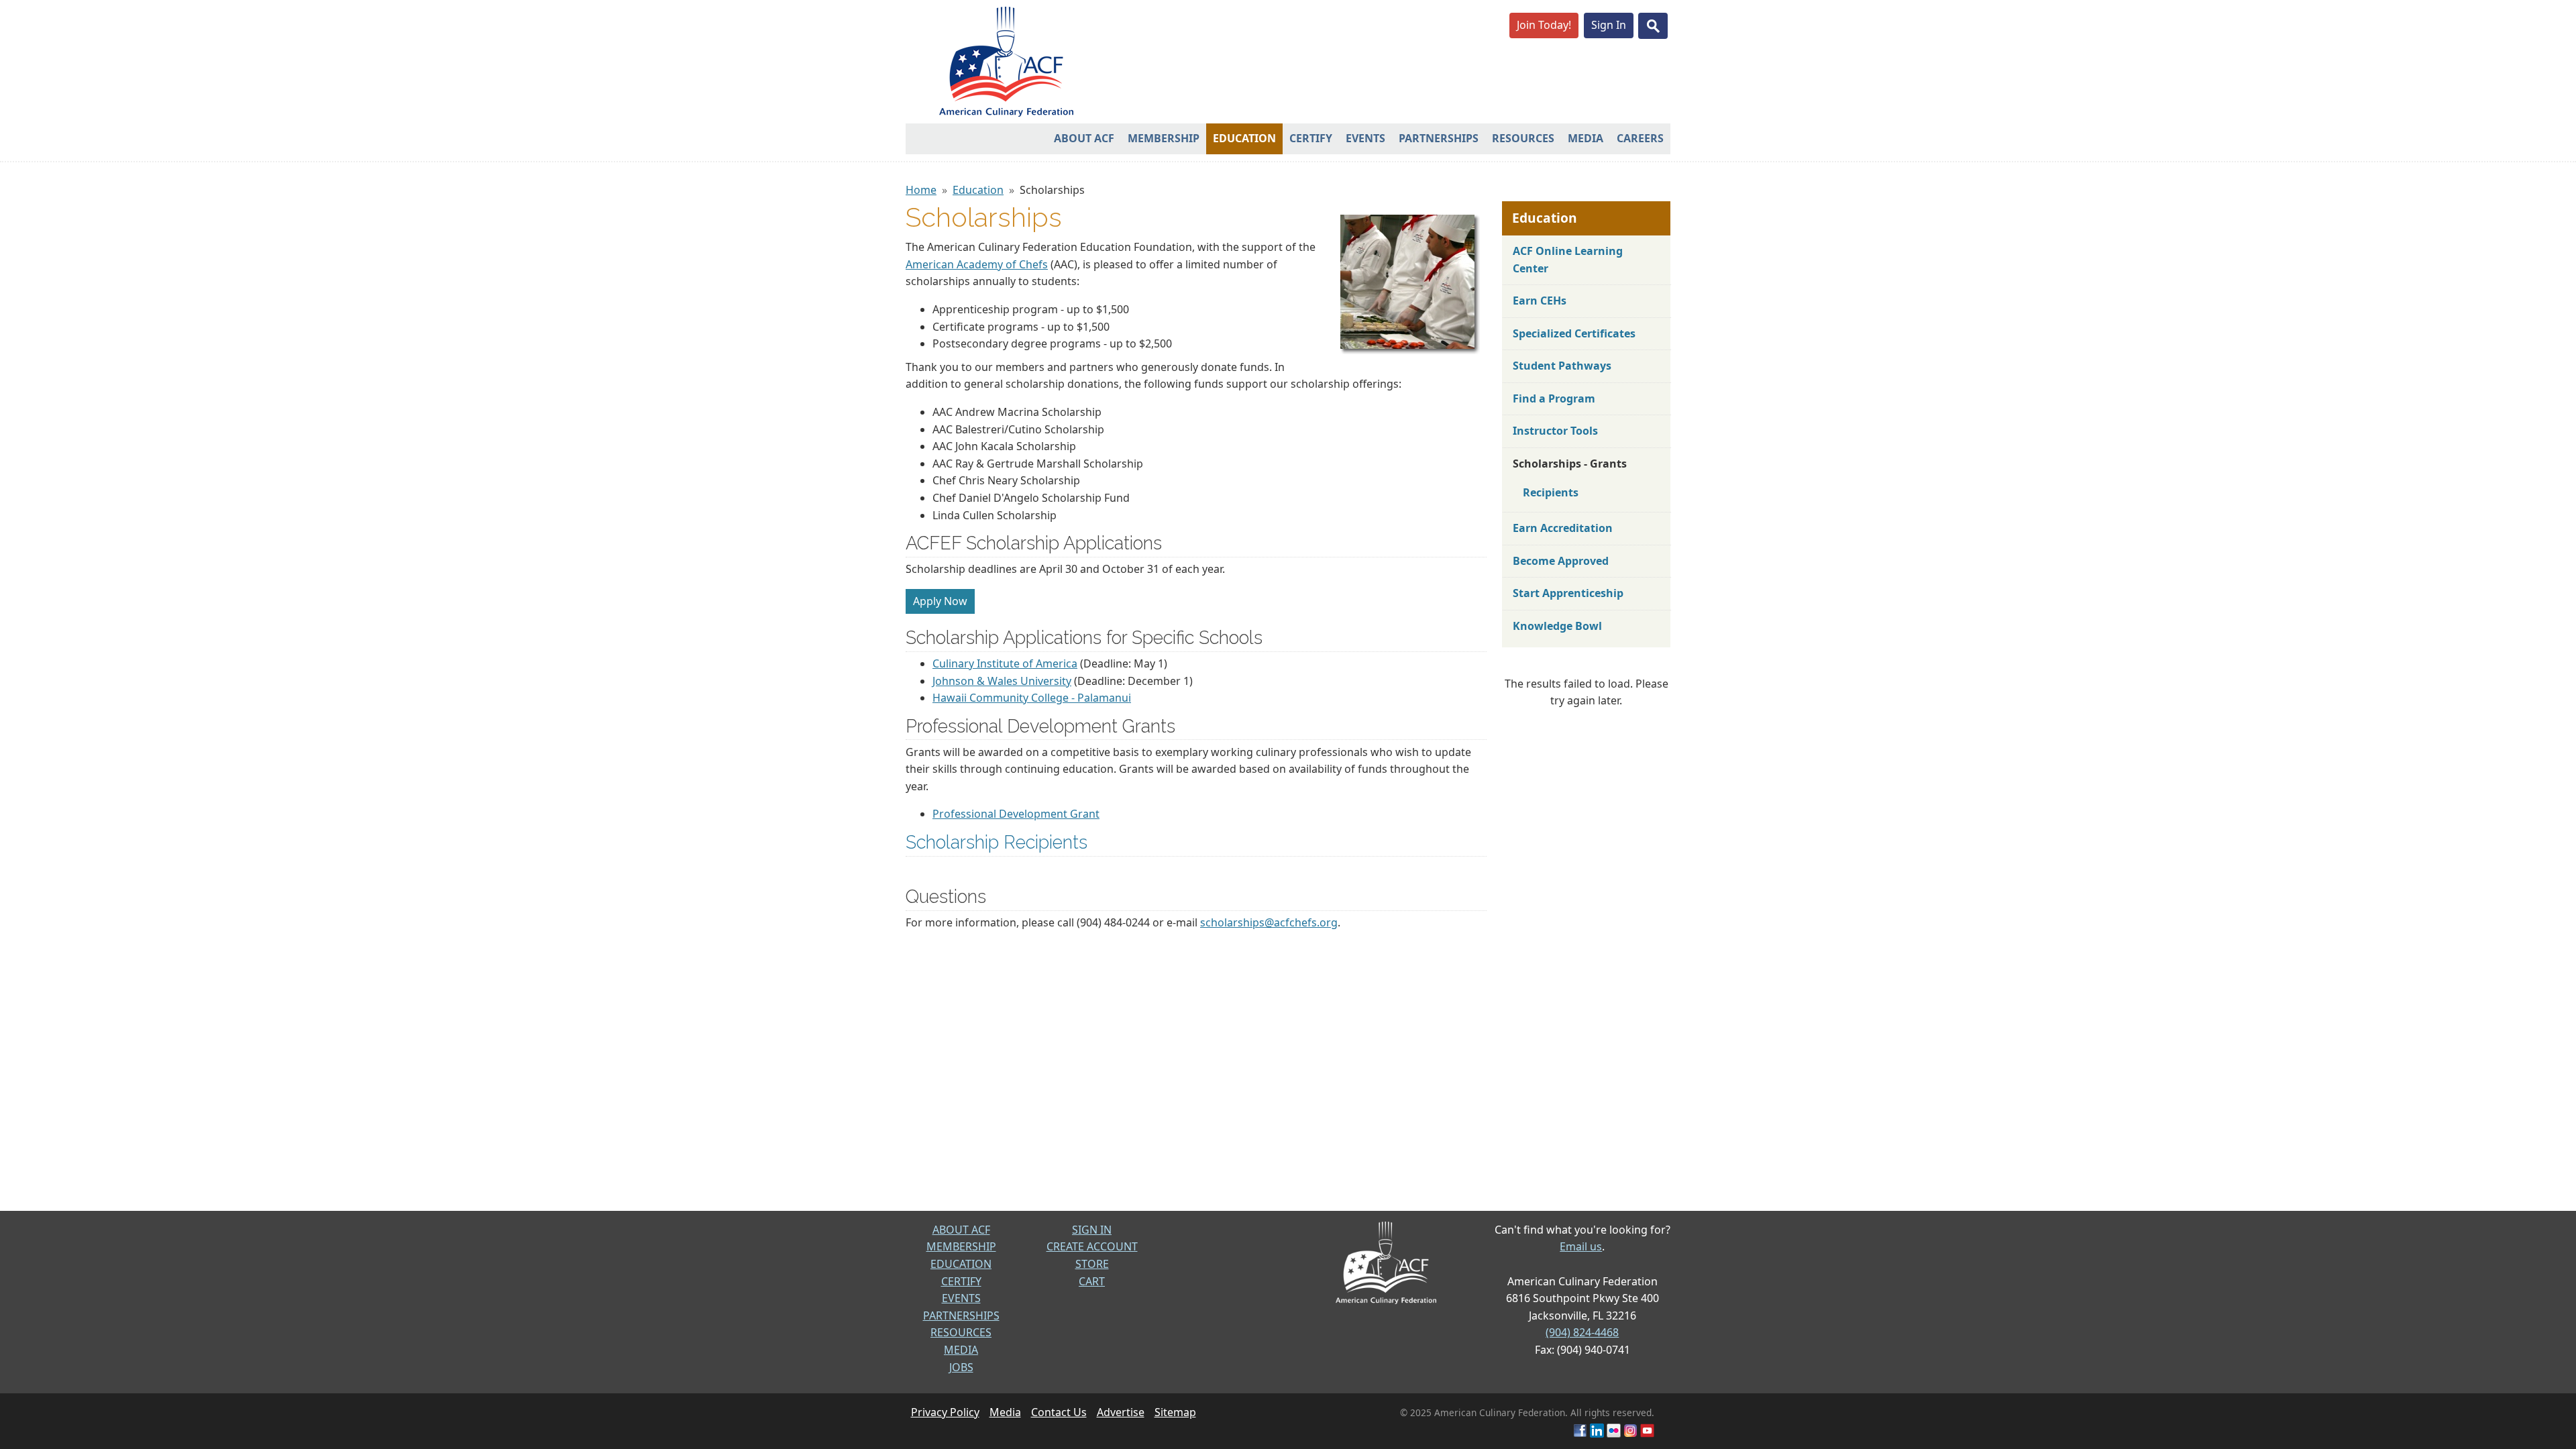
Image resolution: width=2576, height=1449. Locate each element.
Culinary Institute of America (1005, 663)
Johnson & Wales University (1002, 681)
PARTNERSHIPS (961, 1316)
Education (1244, 138)
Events (1365, 138)
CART (1092, 1281)
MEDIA (961, 1350)
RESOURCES (961, 1332)
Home (921, 190)
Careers (1640, 138)
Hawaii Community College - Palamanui (1032, 698)
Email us (1581, 1246)
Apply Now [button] (940, 601)
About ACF (1084, 138)
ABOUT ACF (961, 1230)
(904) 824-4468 (1582, 1332)
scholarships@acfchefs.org (1269, 922)
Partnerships (1439, 138)
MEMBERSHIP (961, 1246)
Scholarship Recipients (997, 842)
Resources (1523, 138)
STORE (1092, 1264)
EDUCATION (961, 1264)
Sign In (1609, 25)
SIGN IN (1092, 1230)
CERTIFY (961, 1281)
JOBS (961, 1367)
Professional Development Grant (1016, 814)
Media (1586, 138)
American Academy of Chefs (977, 264)
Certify (1311, 138)
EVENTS (961, 1298)
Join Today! (1544, 25)
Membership (1164, 138)
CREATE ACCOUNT (1092, 1246)
